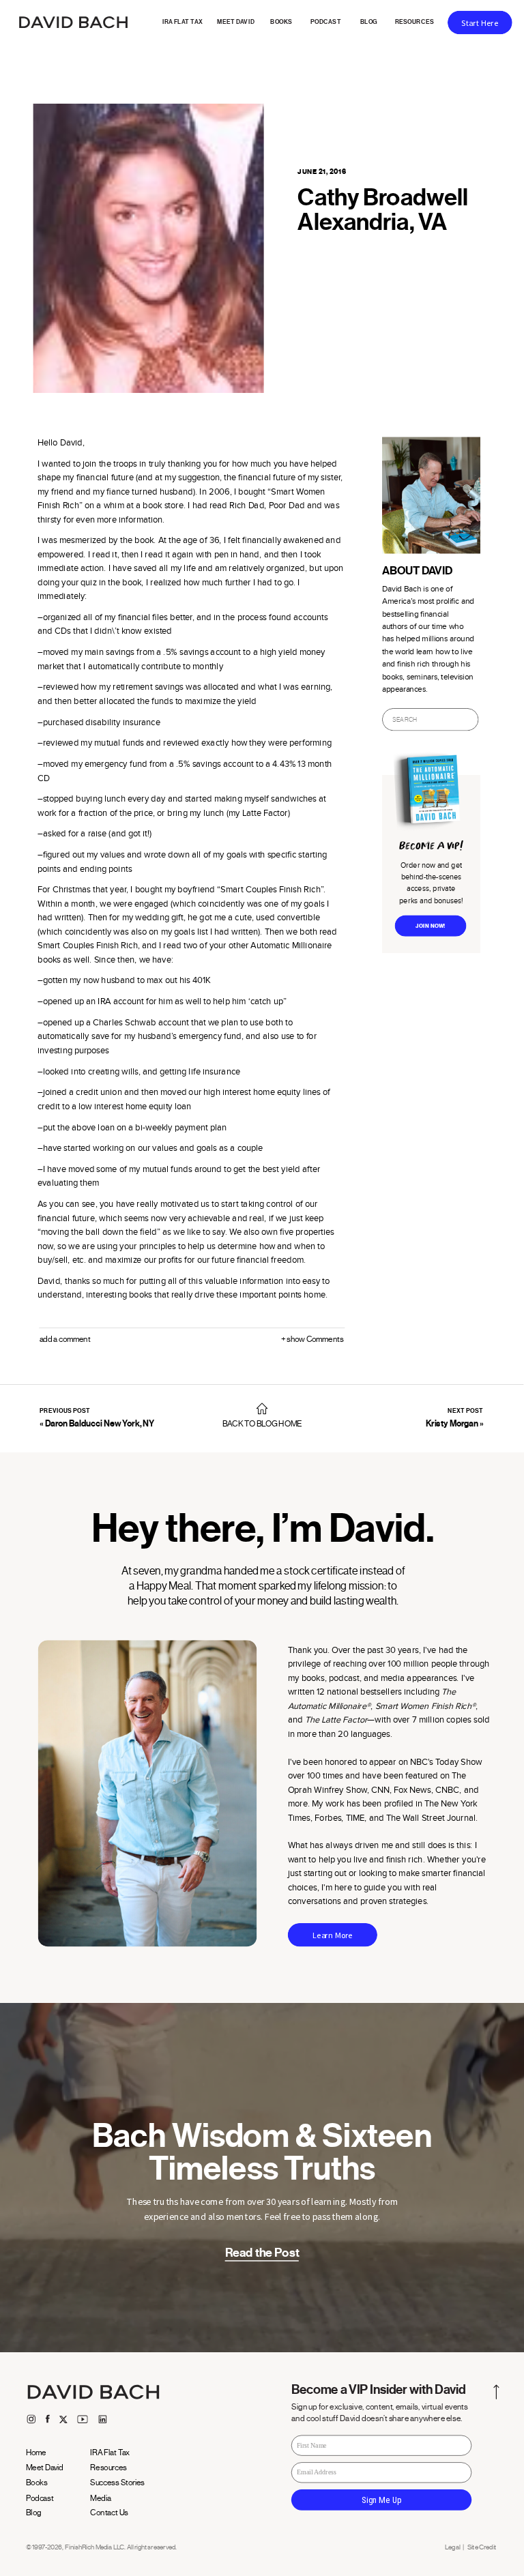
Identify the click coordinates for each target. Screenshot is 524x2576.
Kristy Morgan (452, 1424)
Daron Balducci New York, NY (100, 1424)
